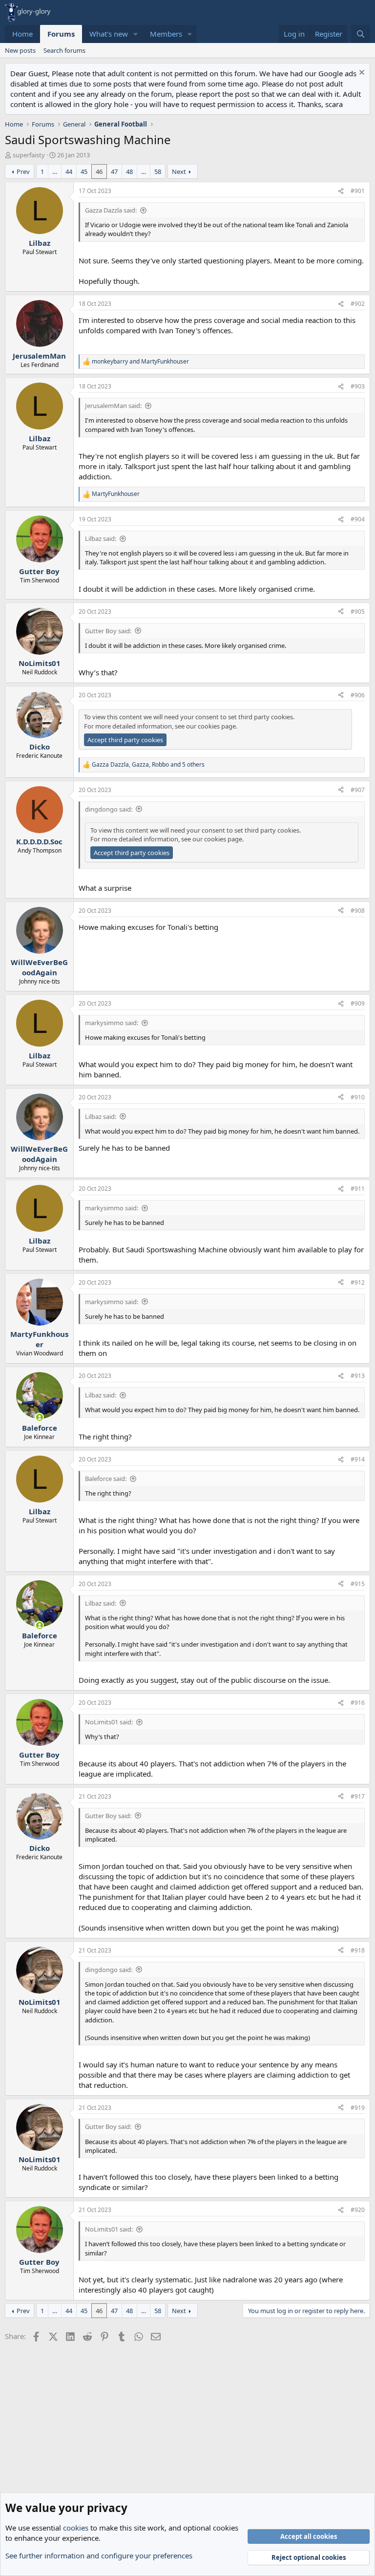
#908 (358, 911)
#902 (358, 304)
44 (69, 172)
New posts (20, 50)
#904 (358, 519)
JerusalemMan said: (113, 406)
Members (166, 34)
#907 (358, 790)
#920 (358, 2210)
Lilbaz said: (101, 538)
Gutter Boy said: (108, 631)
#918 (358, 1950)
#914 (358, 1459)
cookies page (217, 726)
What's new (109, 34)
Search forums (64, 50)
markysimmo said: (112, 1023)
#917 (358, 1796)
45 (84, 172)
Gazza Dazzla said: (111, 210)
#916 (358, 1703)
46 (99, 172)
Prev (23, 172)
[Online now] (39, 1417)
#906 (358, 695)
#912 (358, 1282)
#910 (358, 1097)
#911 (358, 1189)
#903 (358, 386)
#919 (358, 2108)
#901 (358, 191)
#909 (358, 1003)
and (140, 362)
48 (129, 172)
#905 (358, 612)
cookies (76, 2528)
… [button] (55, 172)
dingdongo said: (109, 809)
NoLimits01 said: (109, 1722)
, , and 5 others (148, 765)
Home (22, 34)
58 (158, 172)
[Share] (341, 191)
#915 (358, 1584)
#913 (358, 1376)
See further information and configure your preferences (99, 2555)
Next (179, 172)
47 (114, 172)
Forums (61, 34)
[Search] (361, 34)
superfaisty (29, 155)
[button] (136, 34)
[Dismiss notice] (361, 74)
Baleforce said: (106, 1479)
